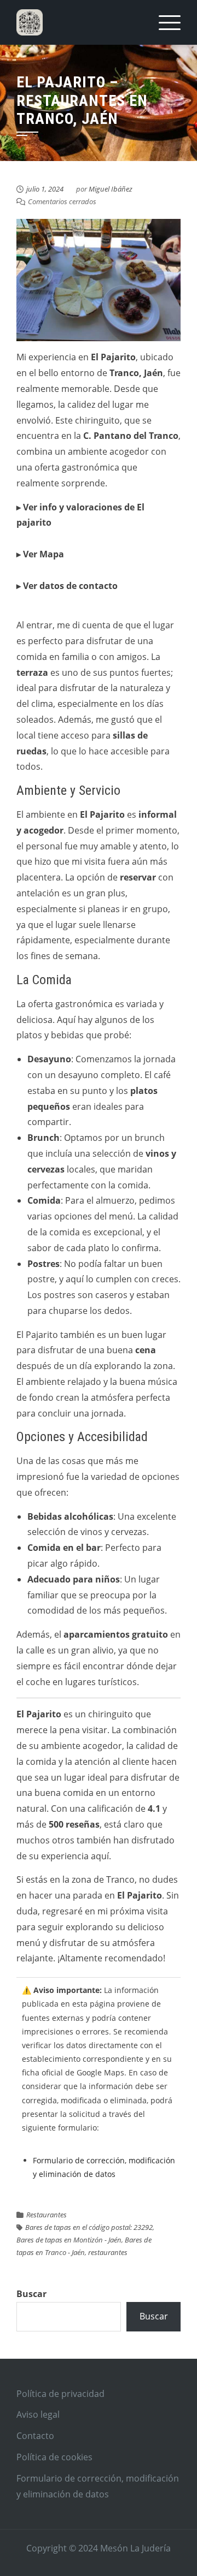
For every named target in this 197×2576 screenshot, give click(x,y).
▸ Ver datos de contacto (67, 586)
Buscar (31, 2294)
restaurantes (108, 2252)
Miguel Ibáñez (111, 189)
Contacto (35, 2436)
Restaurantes (47, 2215)
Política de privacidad (60, 2394)
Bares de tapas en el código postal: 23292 (89, 2227)
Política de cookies (54, 2457)
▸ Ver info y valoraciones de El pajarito (80, 515)
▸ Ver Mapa (40, 554)
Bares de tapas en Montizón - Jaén (69, 2240)
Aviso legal (38, 2414)
